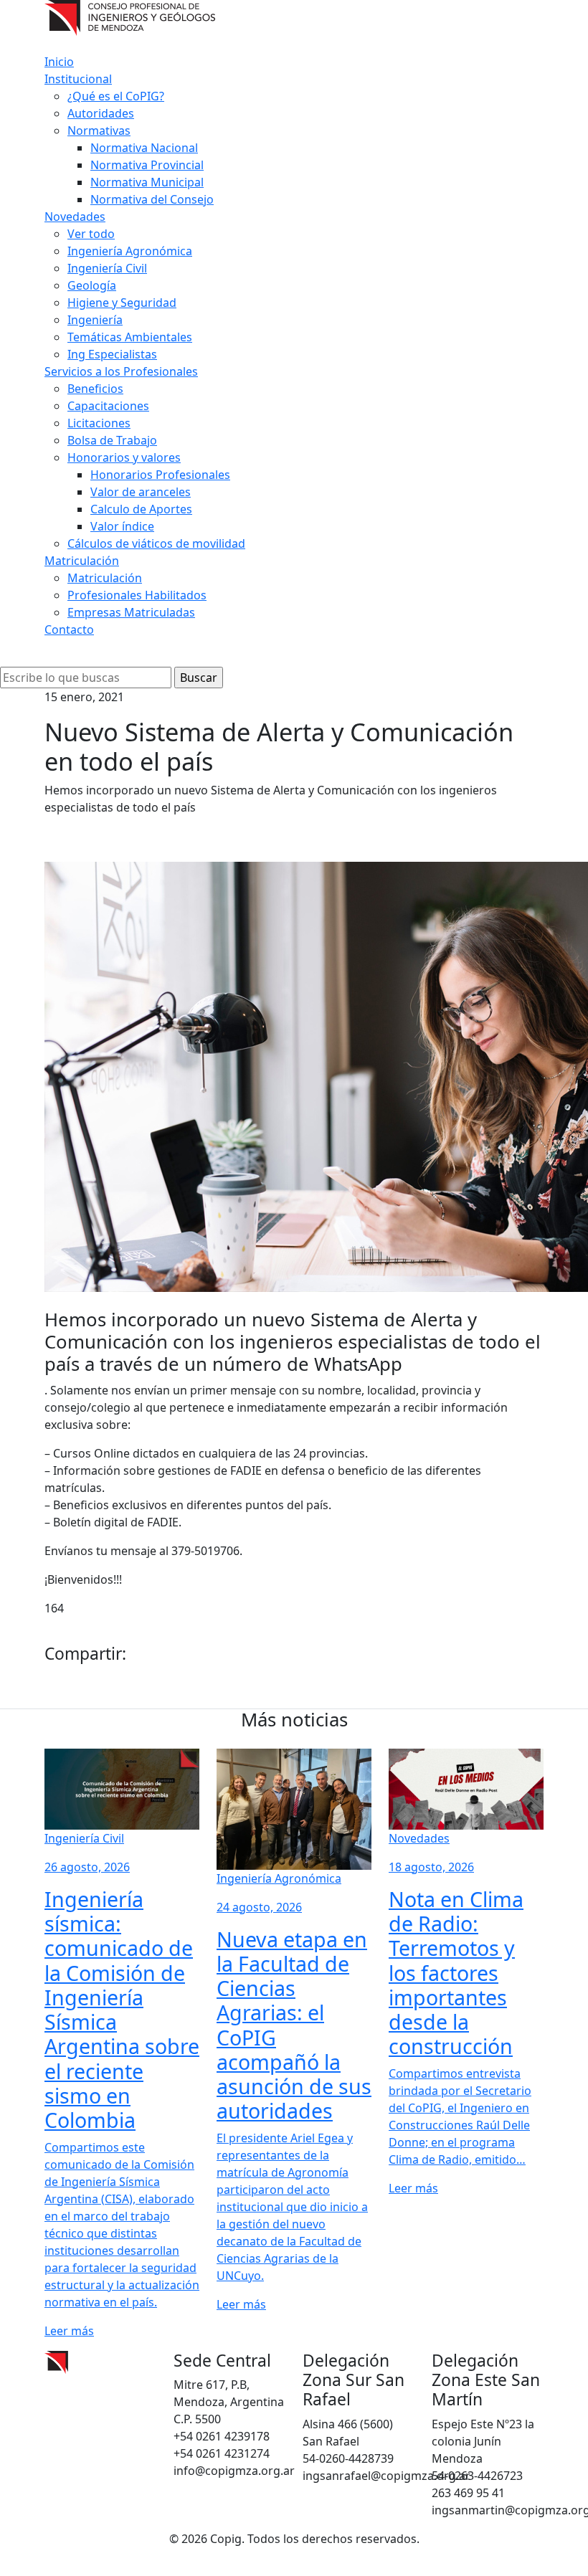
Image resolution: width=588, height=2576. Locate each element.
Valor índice (122, 526)
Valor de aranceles (141, 492)
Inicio (59, 62)
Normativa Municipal (147, 182)
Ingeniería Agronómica (130, 251)
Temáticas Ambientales (130, 337)
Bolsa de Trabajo (112, 440)
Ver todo (91, 234)
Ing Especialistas (112, 354)
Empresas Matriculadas (131, 612)
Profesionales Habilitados (137, 595)
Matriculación (82, 561)
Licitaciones (99, 423)
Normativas (99, 130)
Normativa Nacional (144, 148)
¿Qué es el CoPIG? (116, 96)
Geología (92, 285)
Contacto (69, 629)
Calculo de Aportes (141, 509)
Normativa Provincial (147, 165)
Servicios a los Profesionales (121, 371)
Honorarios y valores (124, 457)
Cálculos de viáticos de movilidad (156, 543)
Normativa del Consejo (152, 199)
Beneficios (95, 389)
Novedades (75, 217)
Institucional (78, 79)
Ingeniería (95, 320)
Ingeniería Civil (107, 268)
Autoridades (101, 113)
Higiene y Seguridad (122, 303)
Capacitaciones (108, 406)
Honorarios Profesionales (160, 475)
